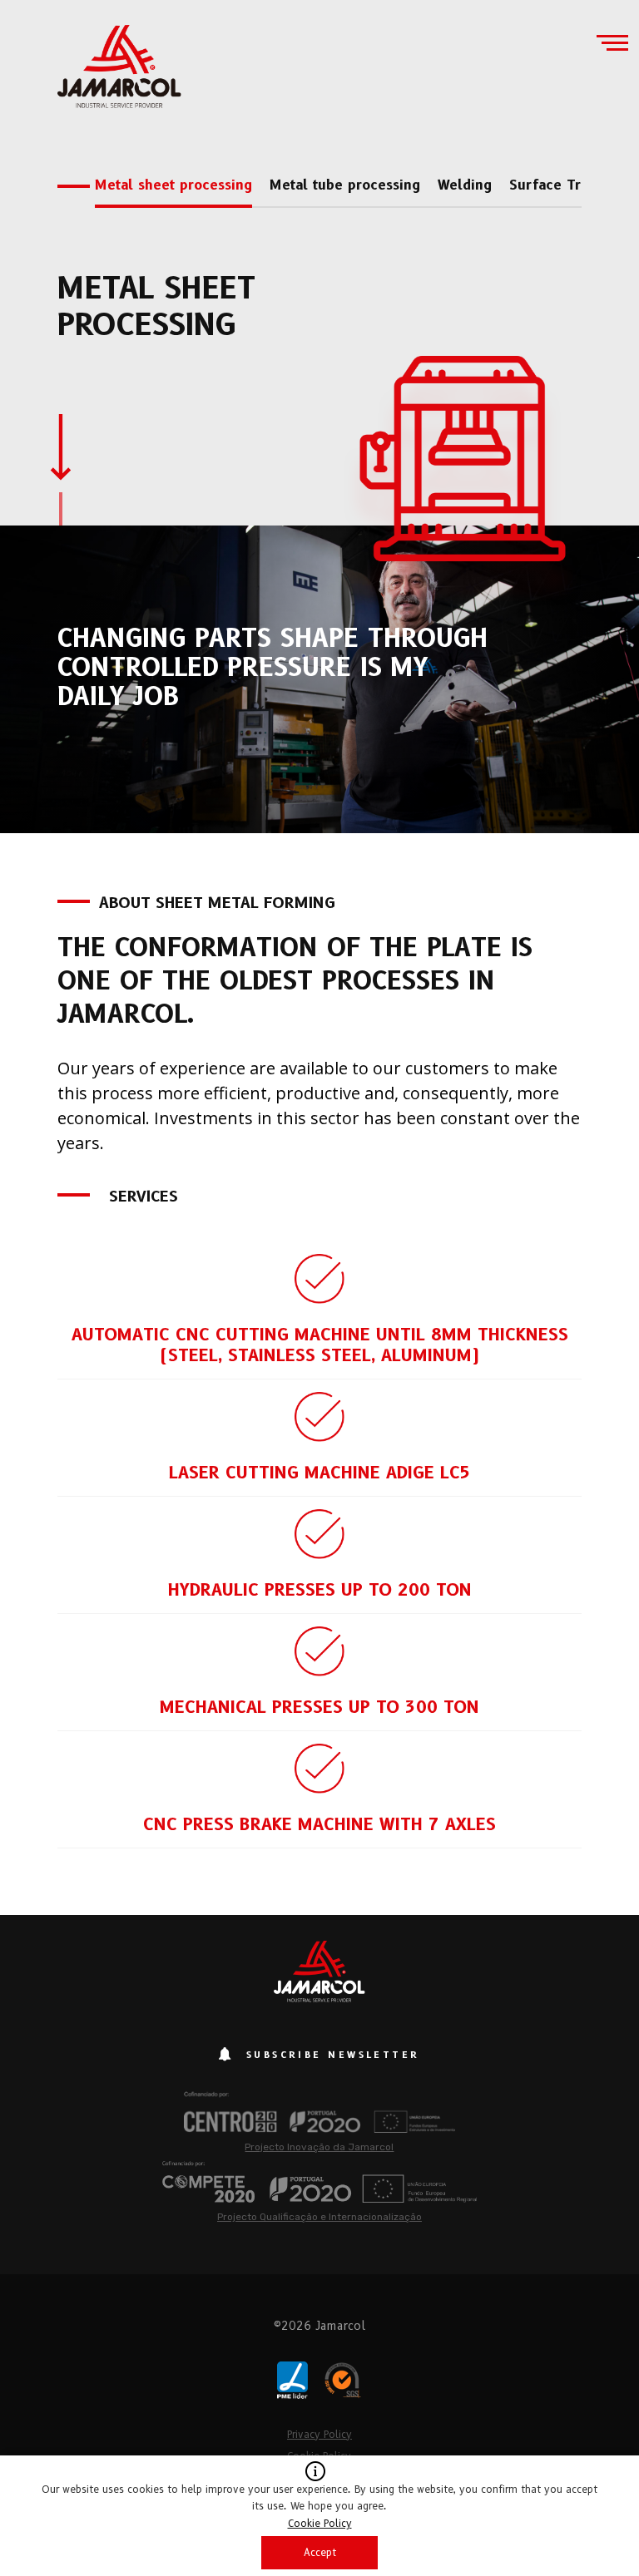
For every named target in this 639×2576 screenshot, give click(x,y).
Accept (320, 2552)
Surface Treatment (572, 185)
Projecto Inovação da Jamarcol (319, 2147)
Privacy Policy (319, 2434)
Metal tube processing (345, 185)
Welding (465, 185)
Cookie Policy (320, 2523)
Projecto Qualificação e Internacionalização (319, 2217)
